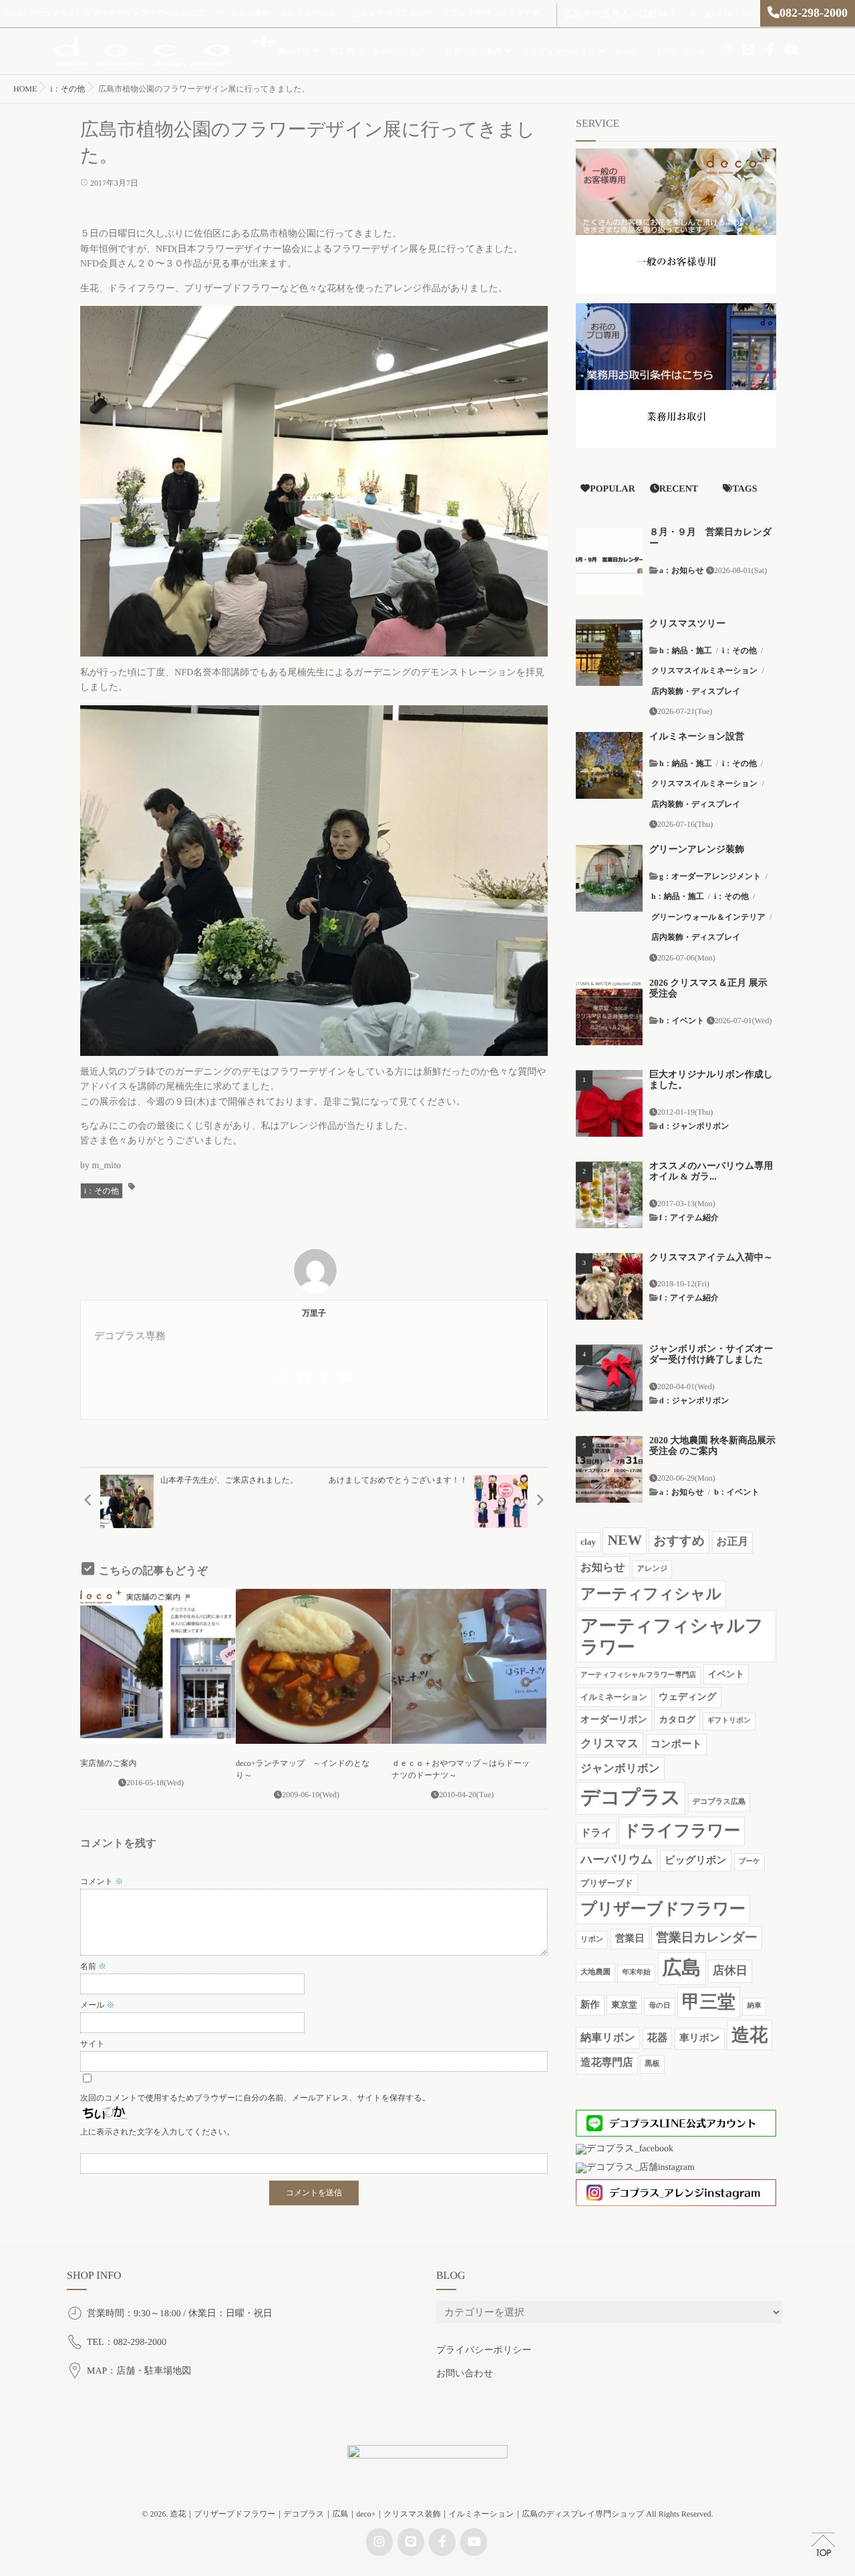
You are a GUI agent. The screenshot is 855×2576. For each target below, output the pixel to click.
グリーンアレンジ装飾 (697, 850)
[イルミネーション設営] (609, 765)
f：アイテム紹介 (689, 1218)
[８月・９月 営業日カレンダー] (609, 561)
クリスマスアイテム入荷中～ (711, 1258)
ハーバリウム (617, 1859)
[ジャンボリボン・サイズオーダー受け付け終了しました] (609, 1378)
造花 (749, 2035)
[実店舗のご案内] (158, 1666)
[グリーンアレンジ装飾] (609, 878)
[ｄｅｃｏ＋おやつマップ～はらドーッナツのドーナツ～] (469, 1666)
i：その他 (102, 1191)
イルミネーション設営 (697, 737)
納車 (754, 2006)
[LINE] (748, 50)
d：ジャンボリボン (694, 1126)
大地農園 (595, 1972)
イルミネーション (614, 1697)
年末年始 (636, 1973)
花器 (658, 2038)
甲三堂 (709, 2002)
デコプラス (631, 1798)
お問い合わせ (682, 51)
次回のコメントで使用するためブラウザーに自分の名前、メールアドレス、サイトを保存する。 (255, 2098)
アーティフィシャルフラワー (672, 1636)
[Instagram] (727, 50)
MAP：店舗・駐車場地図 (139, 2371)
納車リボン (608, 2038)
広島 (682, 1968)
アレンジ (652, 1569)
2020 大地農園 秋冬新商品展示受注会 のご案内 (712, 1447)
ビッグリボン (696, 1860)
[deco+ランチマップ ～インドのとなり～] (313, 1666)
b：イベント (682, 1021)
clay (588, 1542)
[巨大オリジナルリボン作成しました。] (609, 1103)
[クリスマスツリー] (609, 653)
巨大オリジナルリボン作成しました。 (711, 1081)
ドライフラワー (682, 1831)
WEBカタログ (399, 51)
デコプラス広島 (719, 1802)
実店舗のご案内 (109, 1763)
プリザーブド (607, 1883)
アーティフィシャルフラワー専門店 (638, 1675)
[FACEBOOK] (769, 50)
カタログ (677, 1719)
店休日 (730, 1971)
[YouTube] (791, 50)
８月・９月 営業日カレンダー (710, 538)
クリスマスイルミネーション (704, 671)
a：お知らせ (682, 570)
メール (98, 2005)
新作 (590, 2005)
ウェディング (687, 1697)
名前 (93, 1966)
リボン (592, 1940)
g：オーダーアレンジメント (710, 876)
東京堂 (624, 2005)
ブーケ (749, 1862)
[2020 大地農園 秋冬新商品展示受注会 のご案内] (609, 1469)
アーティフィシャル (651, 1594)
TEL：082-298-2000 (127, 2343)
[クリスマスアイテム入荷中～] (609, 1286)
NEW (624, 1540)
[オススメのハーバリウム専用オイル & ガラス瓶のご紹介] (609, 1195)
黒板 (652, 2064)
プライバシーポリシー (484, 2351)
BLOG (626, 51)
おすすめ (679, 1541)
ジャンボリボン (620, 1768)
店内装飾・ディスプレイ (696, 691)
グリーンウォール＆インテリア (708, 917)
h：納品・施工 (686, 651)
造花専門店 (607, 2063)
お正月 (733, 1542)
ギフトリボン (729, 1721)
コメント (102, 1881)
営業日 (630, 1939)
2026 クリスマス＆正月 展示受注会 (708, 989)
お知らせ (603, 1567)
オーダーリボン (614, 1720)
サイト (93, 2044)
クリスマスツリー (687, 624)
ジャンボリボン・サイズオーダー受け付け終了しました (711, 1355)
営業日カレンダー (707, 1938)
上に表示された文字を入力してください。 (157, 2132)
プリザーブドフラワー (663, 1909)
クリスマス (610, 1743)
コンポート (676, 1744)
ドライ (596, 1833)
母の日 (659, 2006)
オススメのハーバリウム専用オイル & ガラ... (711, 1172)
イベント (726, 1674)
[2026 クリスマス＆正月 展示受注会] (609, 1012)
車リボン (700, 2038)
